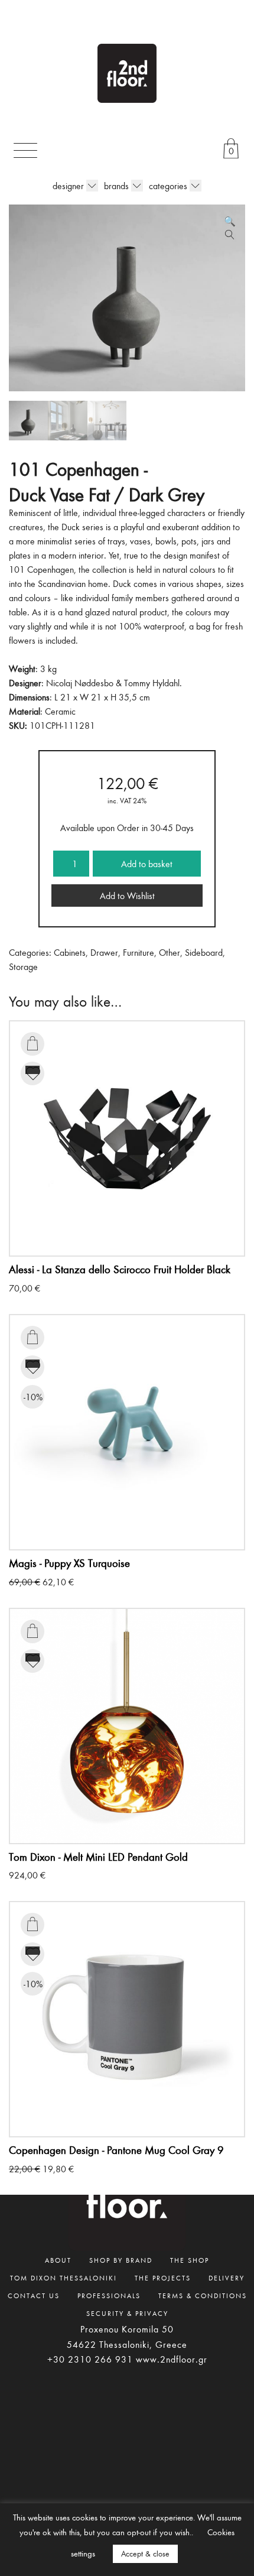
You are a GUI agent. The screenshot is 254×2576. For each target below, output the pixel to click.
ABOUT (58, 2260)
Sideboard (204, 952)
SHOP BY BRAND (121, 2260)
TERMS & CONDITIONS (203, 2295)
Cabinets (70, 952)
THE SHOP (190, 2260)
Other (170, 952)
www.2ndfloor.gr (172, 2359)
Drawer (104, 952)
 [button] (32, 1043)
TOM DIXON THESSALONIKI (63, 2277)
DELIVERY (227, 2277)
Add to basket (147, 864)
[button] (230, 221)
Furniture (139, 952)
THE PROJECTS (163, 2277)
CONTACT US (34, 2295)
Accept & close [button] (145, 2554)
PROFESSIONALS (109, 2295)
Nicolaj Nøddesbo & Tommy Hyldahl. (114, 683)
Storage (23, 966)
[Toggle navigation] (25, 150)
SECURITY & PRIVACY (127, 2313)
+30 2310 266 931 (90, 2359)
